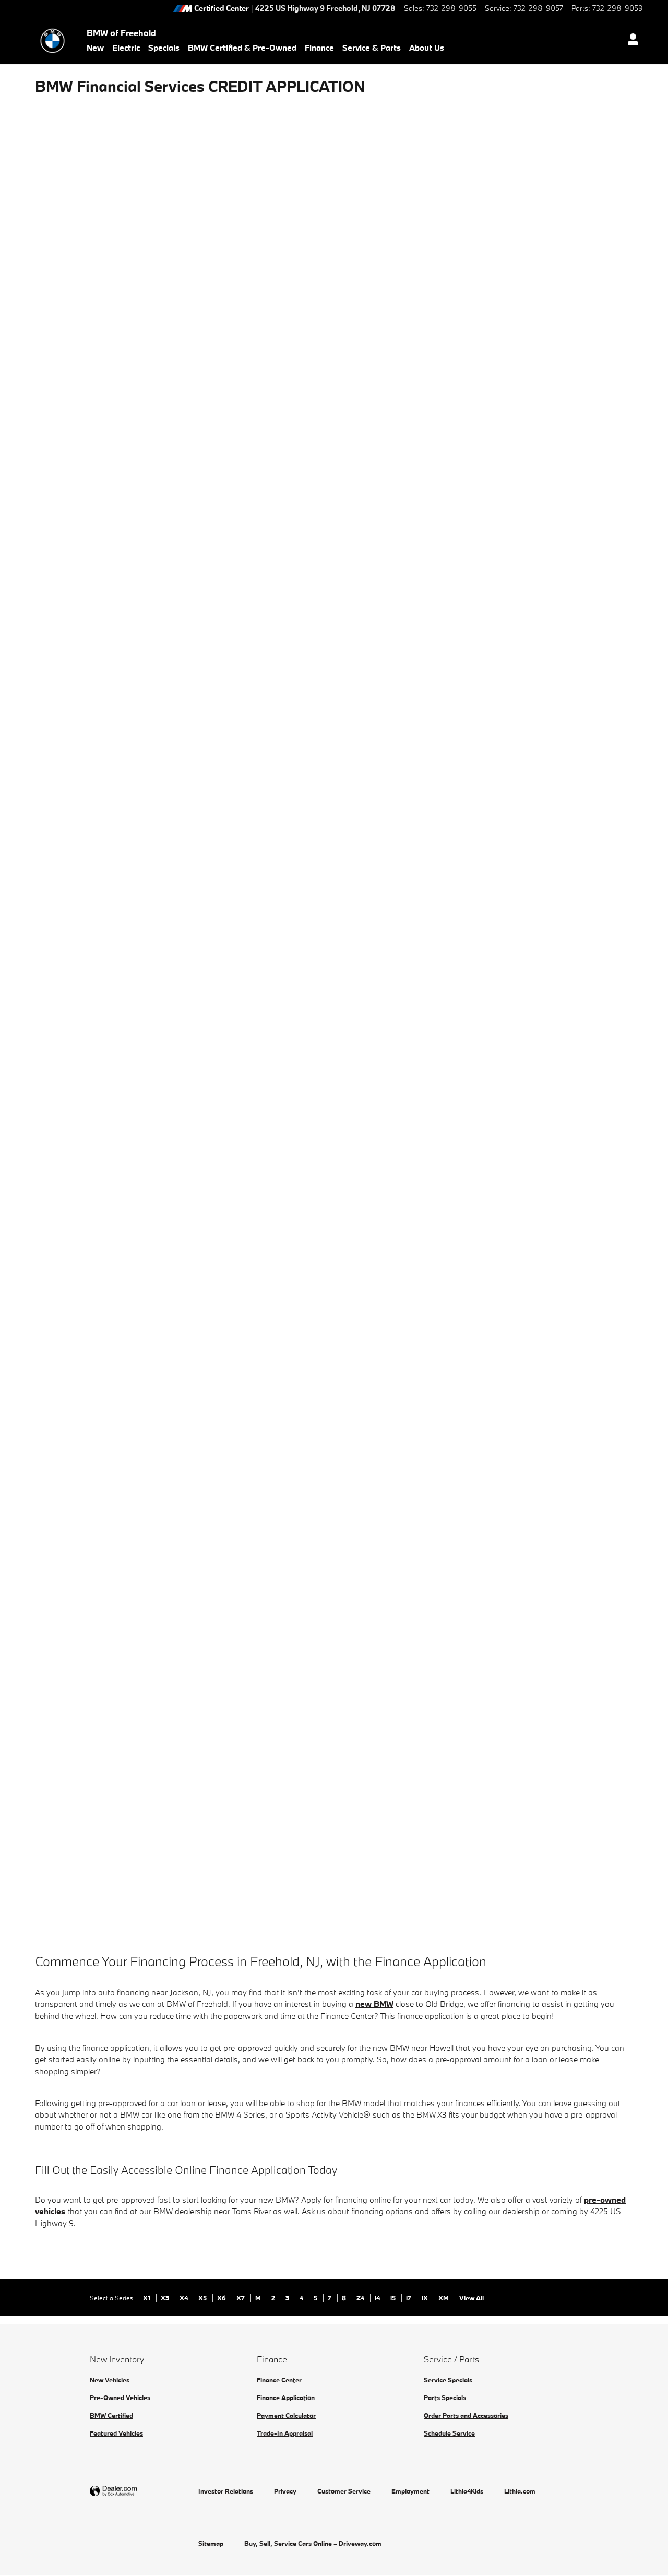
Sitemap (211, 2543)
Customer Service (344, 2491)
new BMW (374, 2004)
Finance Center (279, 2380)
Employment (410, 2491)
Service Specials (448, 2380)
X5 (203, 2298)
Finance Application (286, 2397)
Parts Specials (445, 2397)
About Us (427, 48)
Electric (126, 48)
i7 (409, 2298)
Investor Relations (226, 2491)
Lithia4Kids (467, 2491)
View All (472, 2298)
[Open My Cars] (630, 41)
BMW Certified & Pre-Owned (242, 48)
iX (426, 2298)
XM (444, 2298)
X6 (222, 2298)
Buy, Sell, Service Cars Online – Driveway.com (313, 2543)
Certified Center (222, 9)
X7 (241, 2298)
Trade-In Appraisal (285, 2433)
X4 (184, 2298)
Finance (319, 48)
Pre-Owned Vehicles (120, 2397)
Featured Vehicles (116, 2433)
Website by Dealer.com (139, 2491)
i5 (394, 2298)
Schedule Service (449, 2433)
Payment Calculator (286, 2415)
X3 (166, 2298)
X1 (147, 2298)
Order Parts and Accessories (466, 2415)
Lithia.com (520, 2491)
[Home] (52, 41)
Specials (164, 48)
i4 (378, 2298)
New (95, 48)
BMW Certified (111, 2415)
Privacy (285, 2491)
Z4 (361, 2298)
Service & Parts (372, 48)
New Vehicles (110, 2380)
